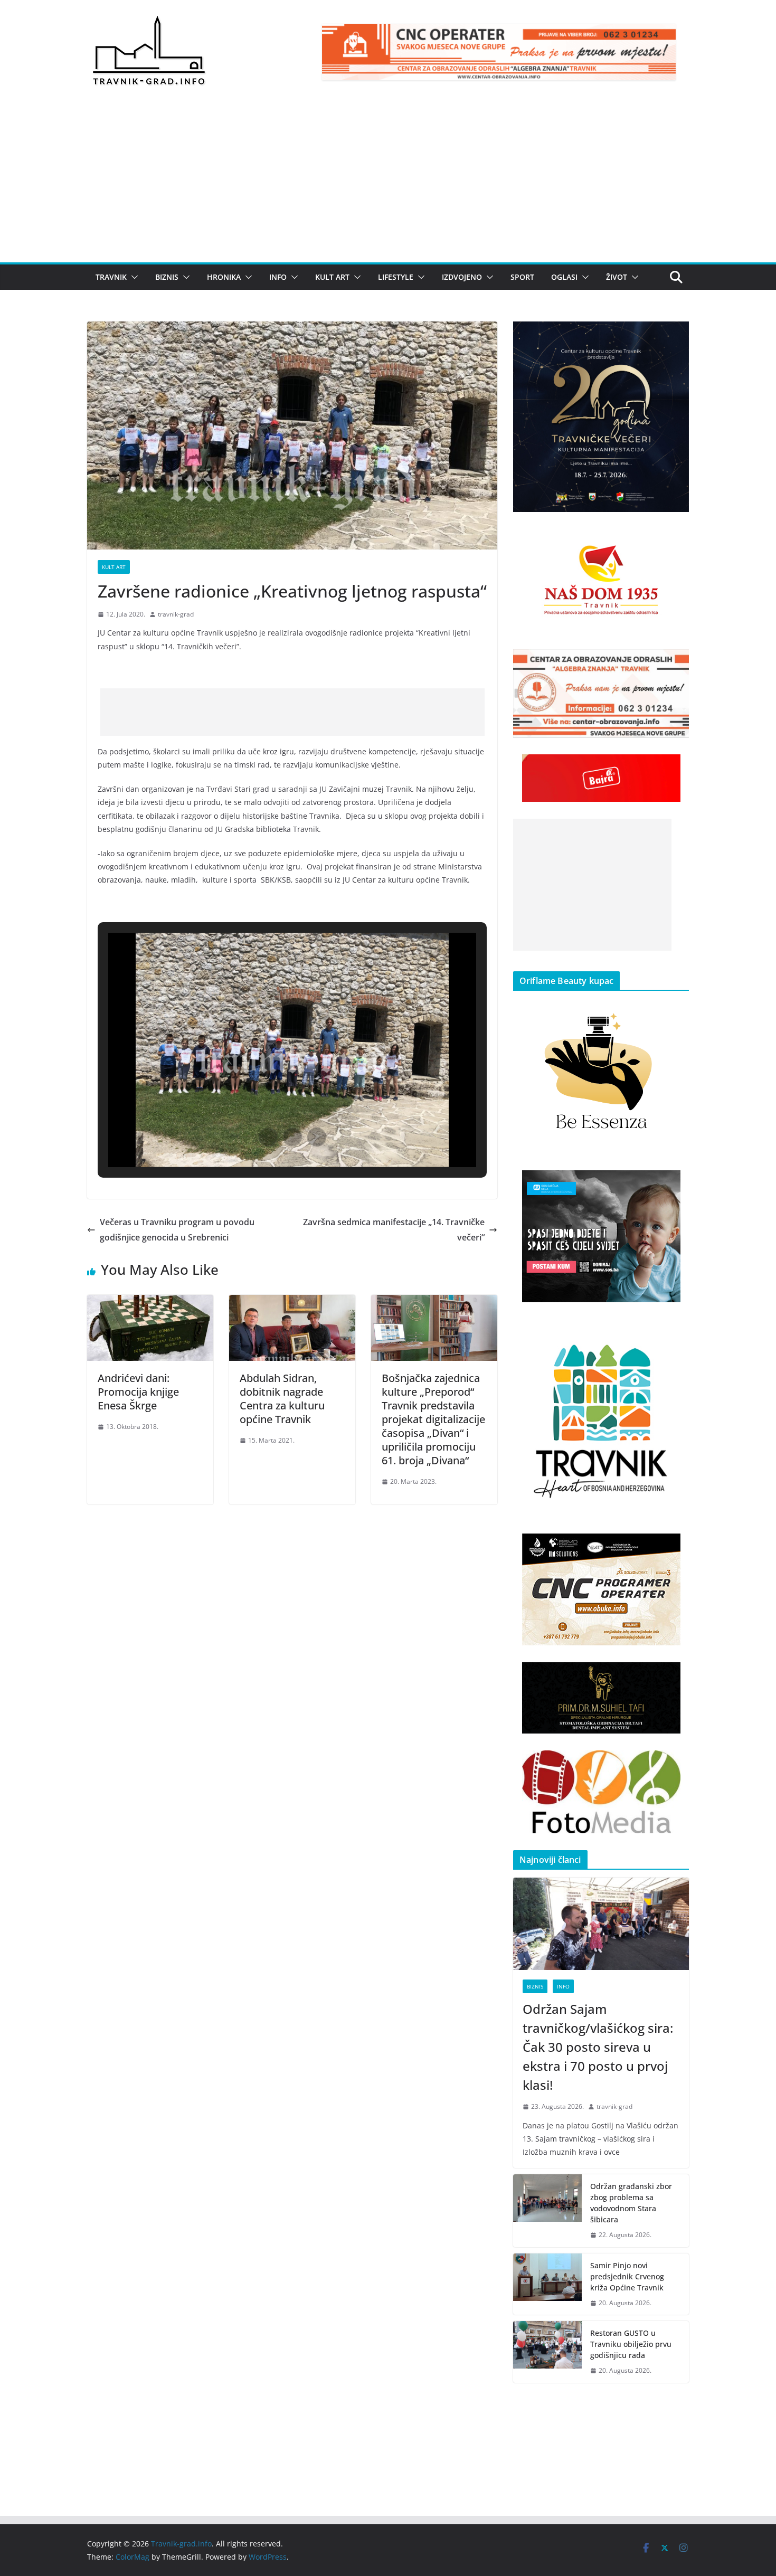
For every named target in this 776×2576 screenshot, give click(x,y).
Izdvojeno (462, 277)
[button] (133, 277)
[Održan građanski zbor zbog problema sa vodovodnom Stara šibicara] (547, 2211)
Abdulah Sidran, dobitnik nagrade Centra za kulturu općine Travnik (282, 1399)
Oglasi (564, 277)
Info (278, 277)
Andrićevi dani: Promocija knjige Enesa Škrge (138, 1392)
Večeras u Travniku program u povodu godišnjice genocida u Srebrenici (177, 1230)
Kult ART (332, 277)
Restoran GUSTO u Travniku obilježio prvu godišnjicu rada (631, 2344)
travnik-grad (176, 614)
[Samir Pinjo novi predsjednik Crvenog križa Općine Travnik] (547, 2284)
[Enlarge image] (675, 335)
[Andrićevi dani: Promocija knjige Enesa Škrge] (150, 1302)
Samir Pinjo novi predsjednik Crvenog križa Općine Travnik (627, 2276)
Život (617, 277)
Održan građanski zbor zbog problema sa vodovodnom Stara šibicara (631, 2203)
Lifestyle (396, 277)
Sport (522, 277)
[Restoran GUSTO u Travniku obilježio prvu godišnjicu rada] (547, 2352)
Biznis (167, 277)
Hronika (224, 277)
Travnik (111, 277)
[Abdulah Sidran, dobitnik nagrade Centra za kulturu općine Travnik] (292, 1302)
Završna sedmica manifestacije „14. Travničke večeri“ (394, 1230)
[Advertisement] (388, 183)
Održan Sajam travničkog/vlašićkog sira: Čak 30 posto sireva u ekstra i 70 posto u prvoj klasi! (598, 2047)
